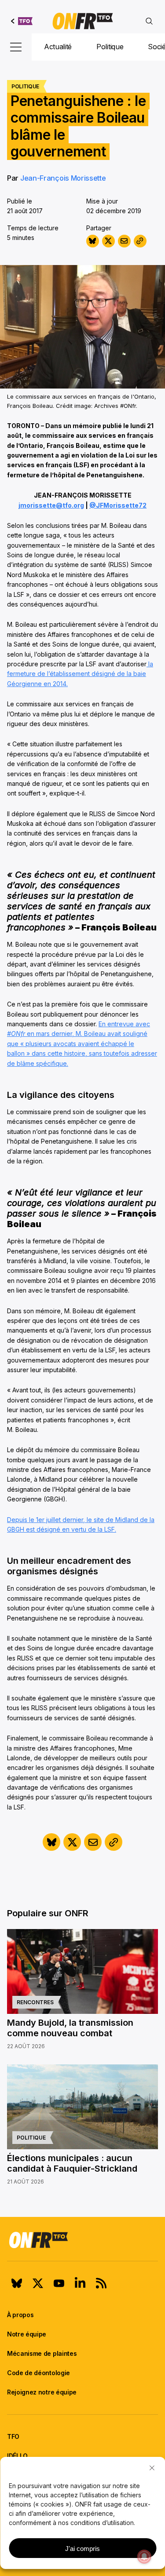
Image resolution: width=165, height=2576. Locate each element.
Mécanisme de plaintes (42, 2353)
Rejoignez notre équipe (42, 2392)
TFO (13, 2436)
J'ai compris (82, 2549)
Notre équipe (27, 2334)
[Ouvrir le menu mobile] (16, 47)
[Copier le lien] (140, 241)
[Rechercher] (149, 21)
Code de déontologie (38, 2373)
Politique (110, 47)
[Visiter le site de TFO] (22, 21)
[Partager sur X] (108, 241)
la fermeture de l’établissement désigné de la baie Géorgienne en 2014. (80, 674)
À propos (20, 2315)
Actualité (58, 47)
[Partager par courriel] (124, 241)
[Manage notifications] (144, 2557)
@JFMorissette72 (118, 505)
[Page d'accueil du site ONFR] (82, 2240)
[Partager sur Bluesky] (93, 241)
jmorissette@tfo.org (51, 505)
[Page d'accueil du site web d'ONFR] (83, 21)
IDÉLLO (17, 2456)
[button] (152, 2468)
